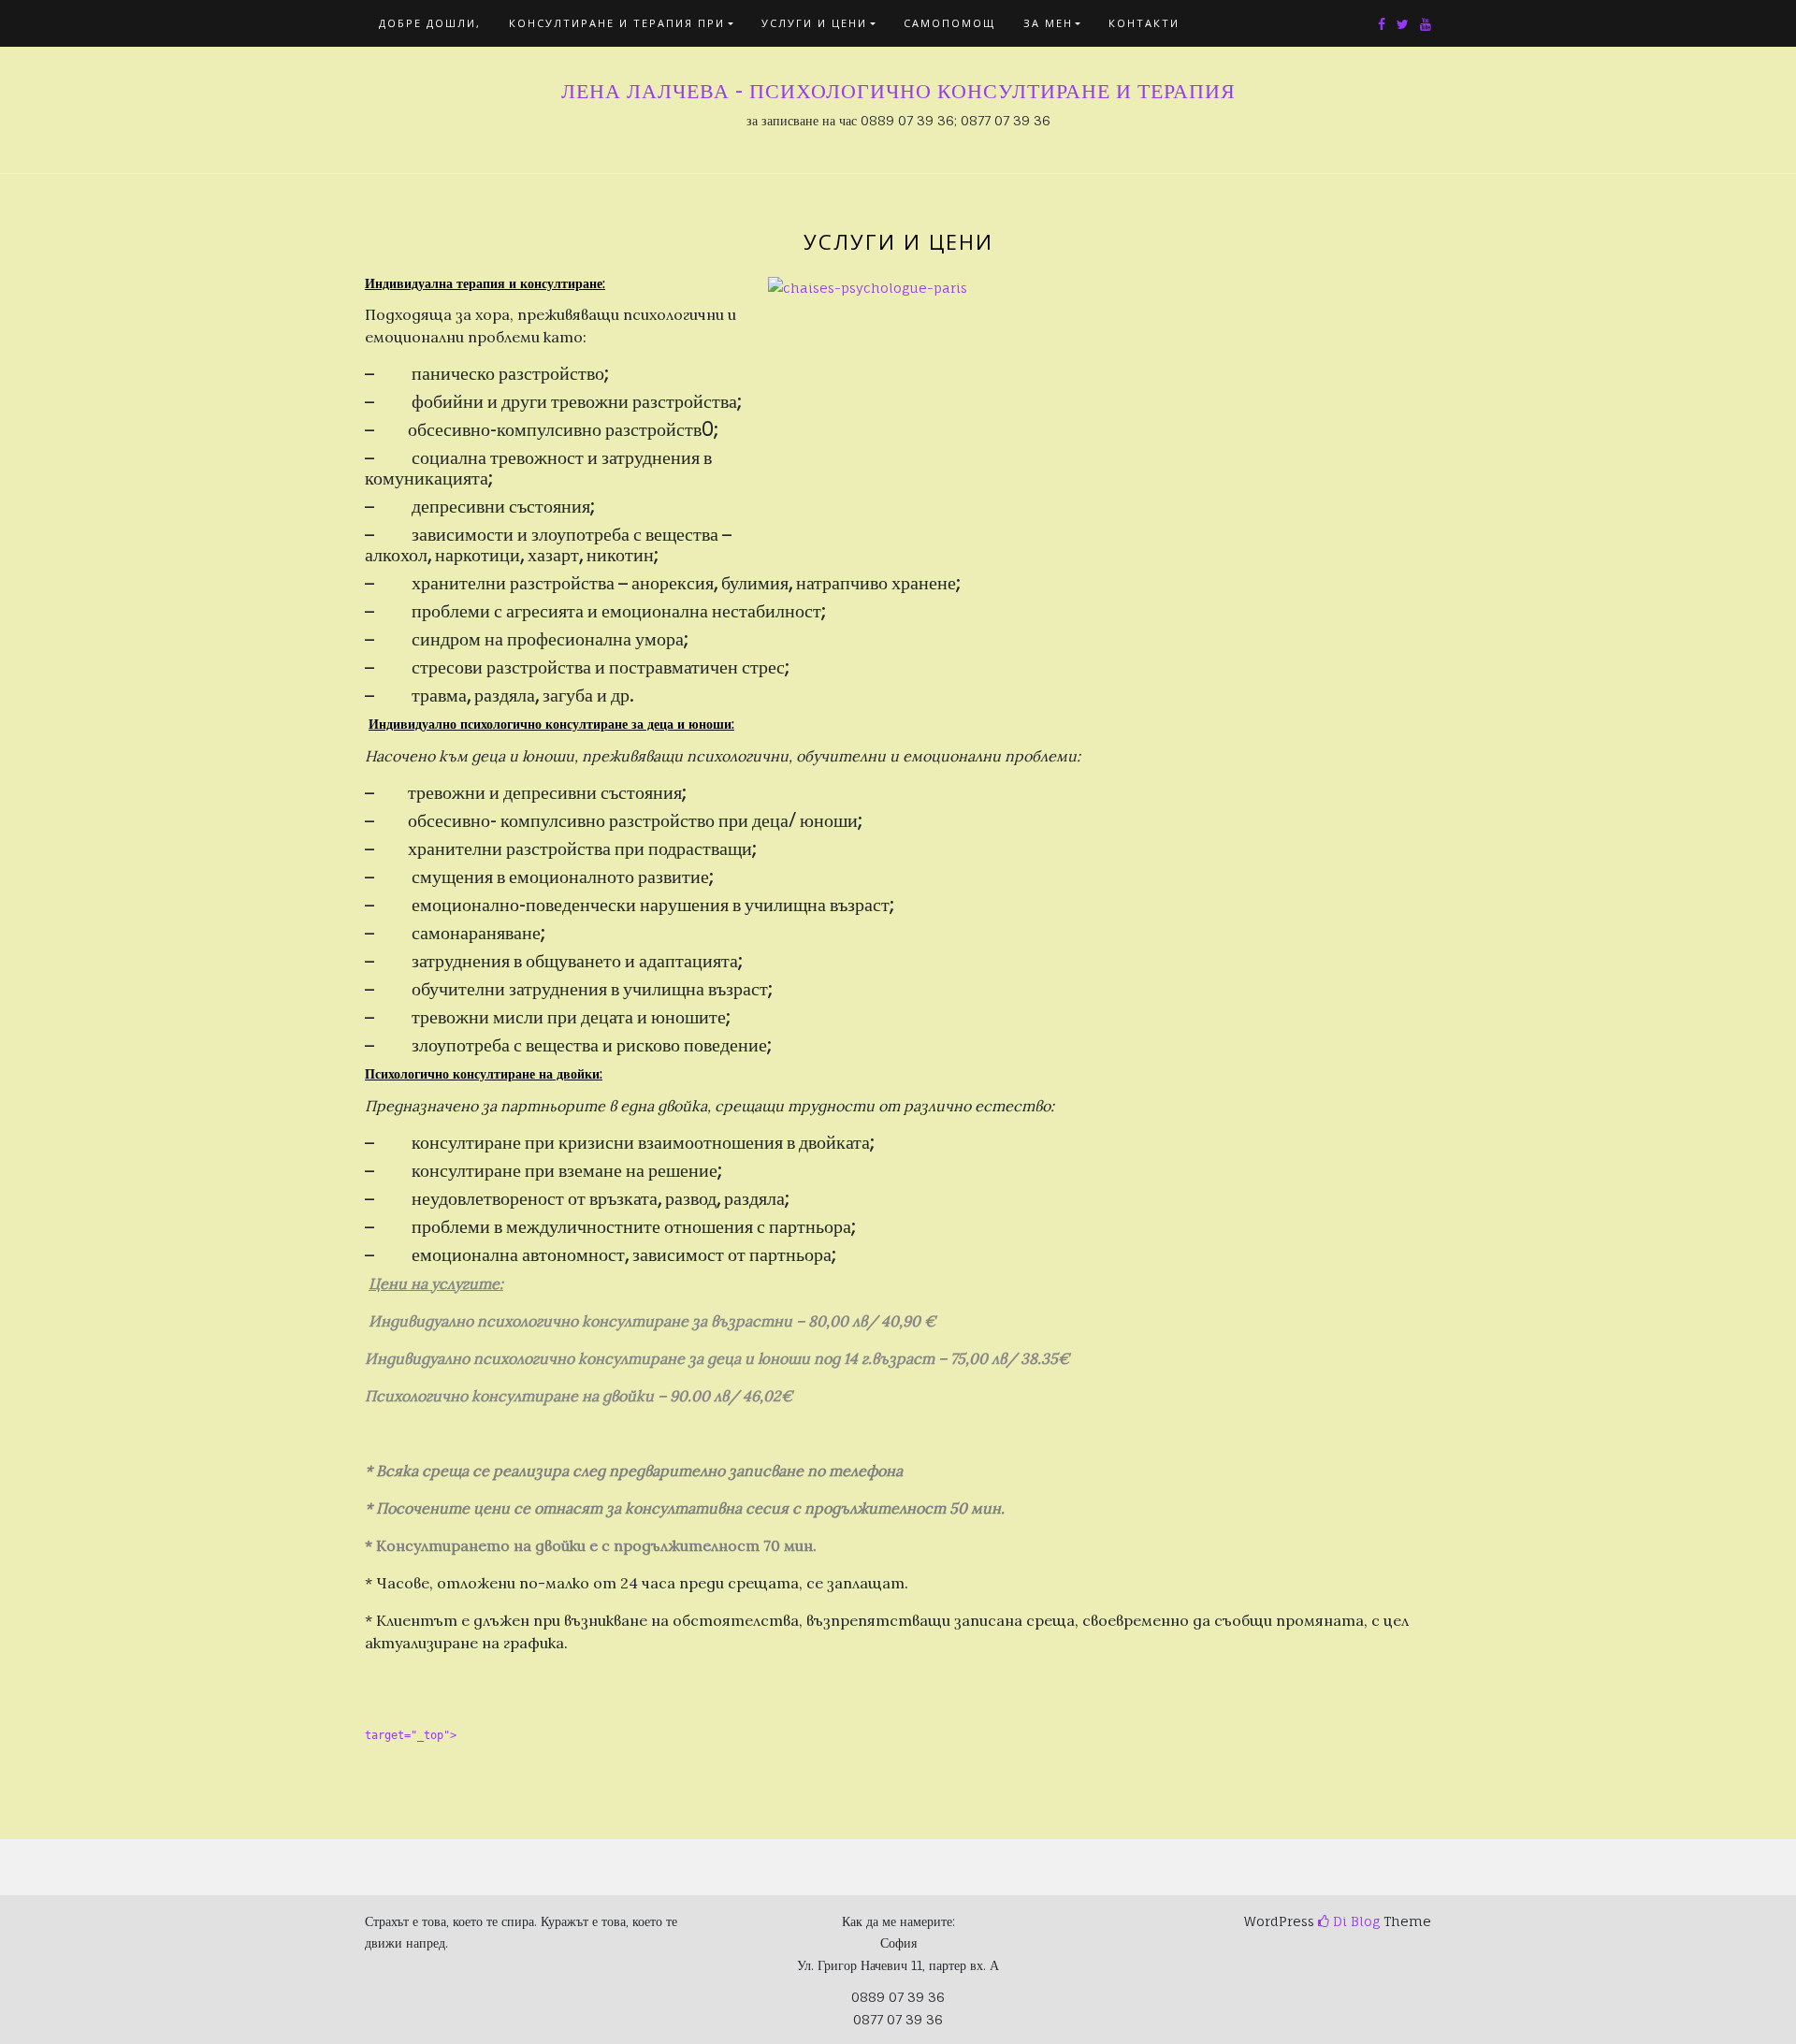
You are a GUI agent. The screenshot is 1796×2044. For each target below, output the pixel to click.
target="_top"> (411, 1735)
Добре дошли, (430, 23)
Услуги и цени (814, 23)
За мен (1048, 23)
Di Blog (1354, 1921)
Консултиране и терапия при (617, 23)
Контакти (1144, 23)
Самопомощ (949, 23)
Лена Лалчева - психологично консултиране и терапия (898, 91)
